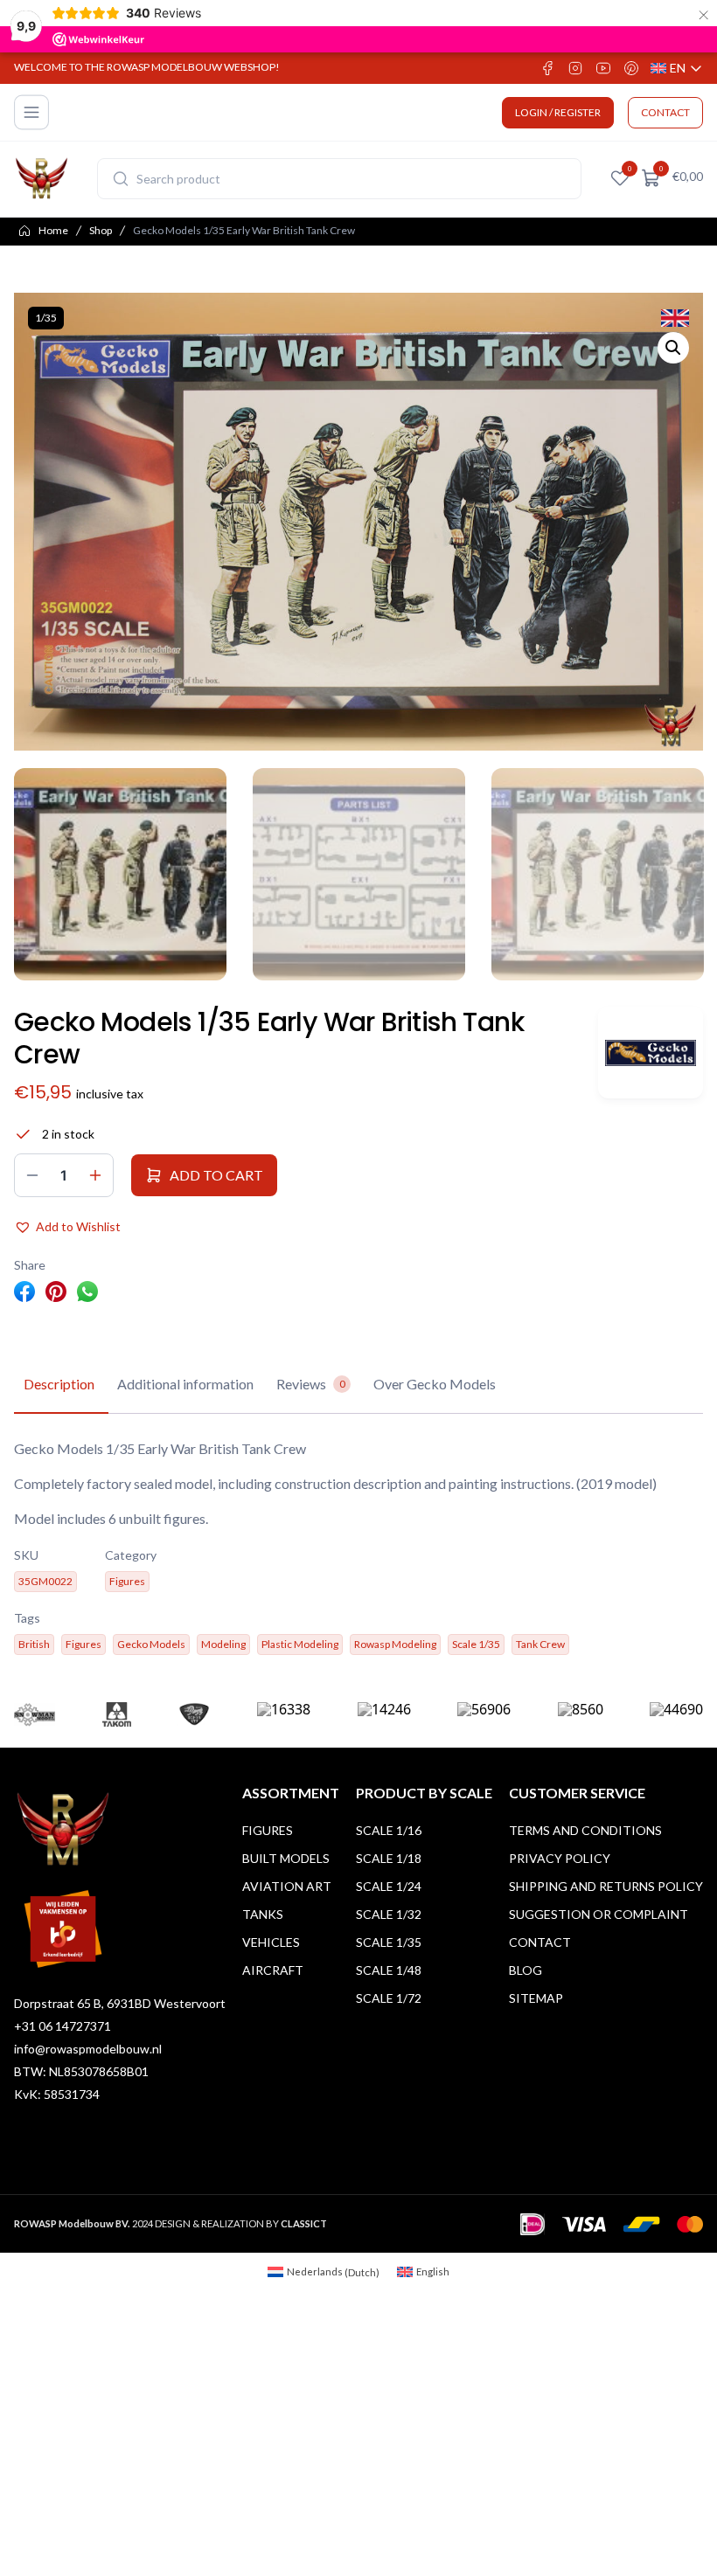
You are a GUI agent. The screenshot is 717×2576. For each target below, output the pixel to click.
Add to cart (216, 1175)
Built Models (286, 1858)
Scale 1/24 (389, 1886)
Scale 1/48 (389, 1970)
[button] (673, 348)
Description (59, 1384)
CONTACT (665, 112)
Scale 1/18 (389, 1858)
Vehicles (271, 1942)
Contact (540, 1942)
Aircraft (273, 1970)
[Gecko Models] (651, 1053)
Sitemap (536, 1998)
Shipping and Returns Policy (606, 1886)
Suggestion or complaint (599, 1914)
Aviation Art (287, 1886)
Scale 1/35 (389, 1942)
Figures (268, 1830)
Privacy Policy (560, 1858)
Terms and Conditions (585, 1830)
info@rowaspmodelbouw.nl (88, 2049)
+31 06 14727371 (63, 2026)
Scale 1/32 (389, 1914)
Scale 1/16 (389, 1830)
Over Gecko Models (435, 1384)
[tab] (59, 1385)
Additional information (185, 1384)
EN (677, 69)
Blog (526, 1970)
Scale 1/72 (389, 1998)
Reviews (311, 1384)
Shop (101, 230)
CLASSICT (304, 2223)
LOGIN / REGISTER (558, 112)
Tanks (263, 1914)
